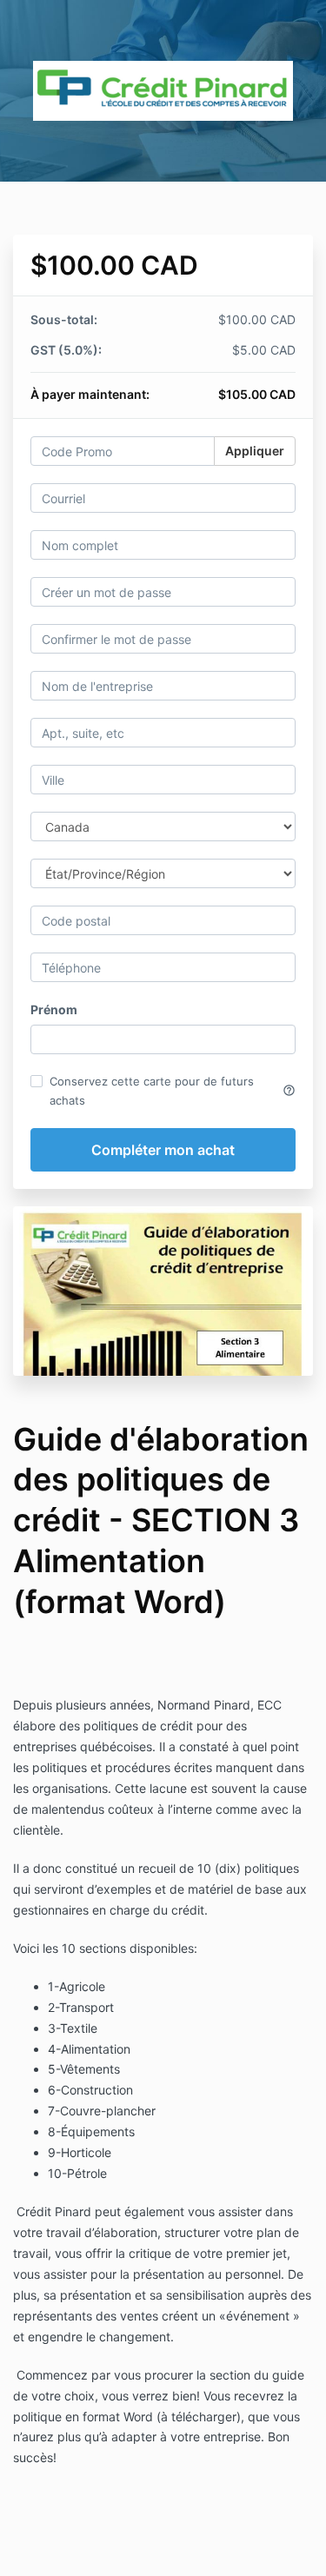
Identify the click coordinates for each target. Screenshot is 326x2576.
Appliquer (255, 451)
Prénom (54, 1009)
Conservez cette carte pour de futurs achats (173, 1091)
